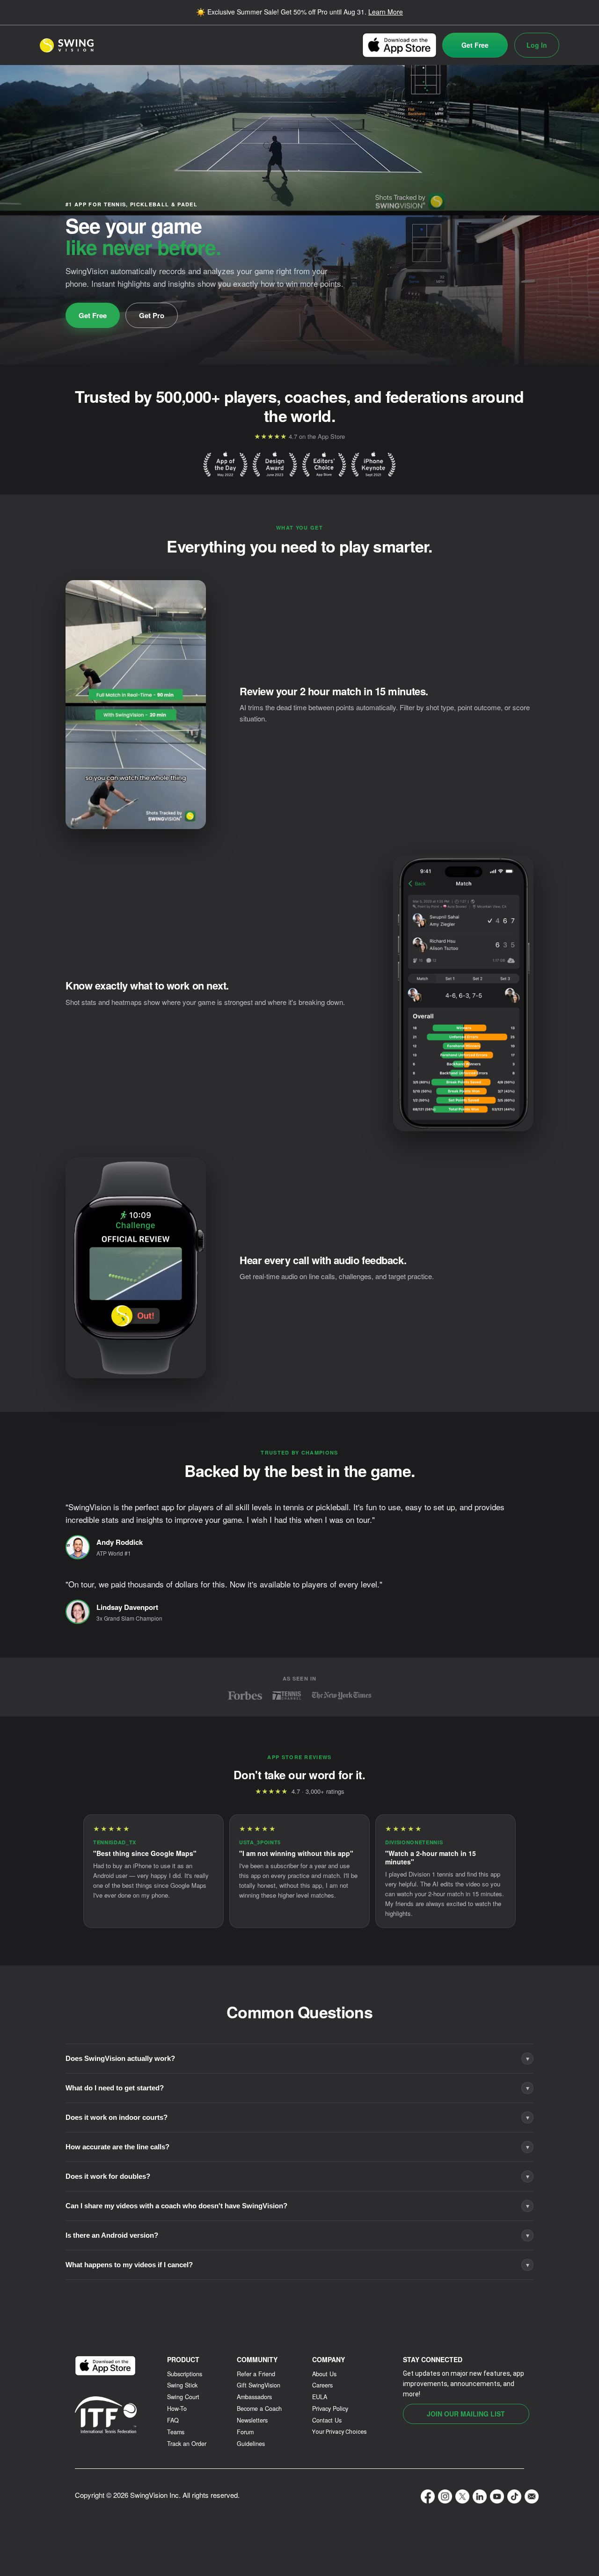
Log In (537, 45)
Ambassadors (254, 2397)
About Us (324, 2374)
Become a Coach (259, 2409)
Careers (322, 2385)
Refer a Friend (256, 2374)
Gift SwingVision (259, 2385)
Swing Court (183, 2397)
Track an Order (187, 2444)
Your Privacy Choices (340, 2432)
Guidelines (251, 2444)
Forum (245, 2432)
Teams (176, 2432)
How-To (177, 2409)
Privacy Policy (330, 2409)
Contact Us (327, 2420)
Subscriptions (185, 2374)
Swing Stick (182, 2385)
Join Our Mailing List (466, 2414)
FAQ (173, 2420)
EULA (320, 2397)
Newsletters (252, 2420)
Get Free (475, 45)
